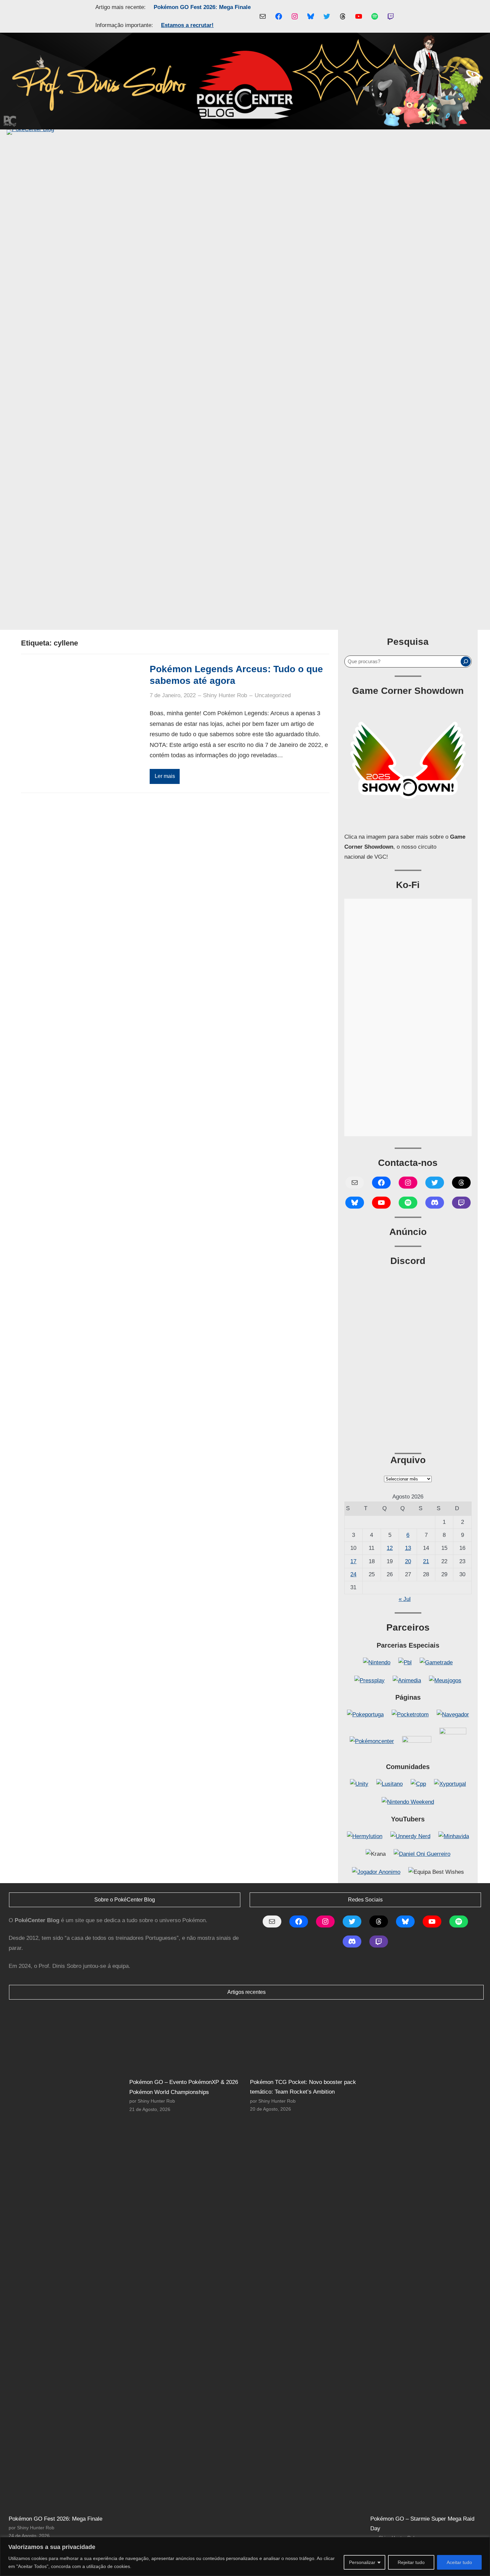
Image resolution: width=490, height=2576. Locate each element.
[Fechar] (483, 2543)
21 (426, 1561)
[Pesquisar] (466, 662)
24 (353, 1574)
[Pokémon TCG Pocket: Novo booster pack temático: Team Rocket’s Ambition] (307, 2040)
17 (353, 1561)
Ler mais (165, 776)
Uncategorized (273, 695)
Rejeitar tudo (411, 2562)
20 (408, 1561)
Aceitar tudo (459, 2562)
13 (408, 1548)
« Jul (405, 1599)
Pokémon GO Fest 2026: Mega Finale (202, 7)
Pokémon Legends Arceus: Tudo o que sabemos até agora (236, 675)
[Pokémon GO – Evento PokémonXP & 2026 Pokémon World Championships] (186, 2040)
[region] (245, 2556)
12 (390, 1548)
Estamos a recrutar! (187, 25)
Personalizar (362, 2562)
